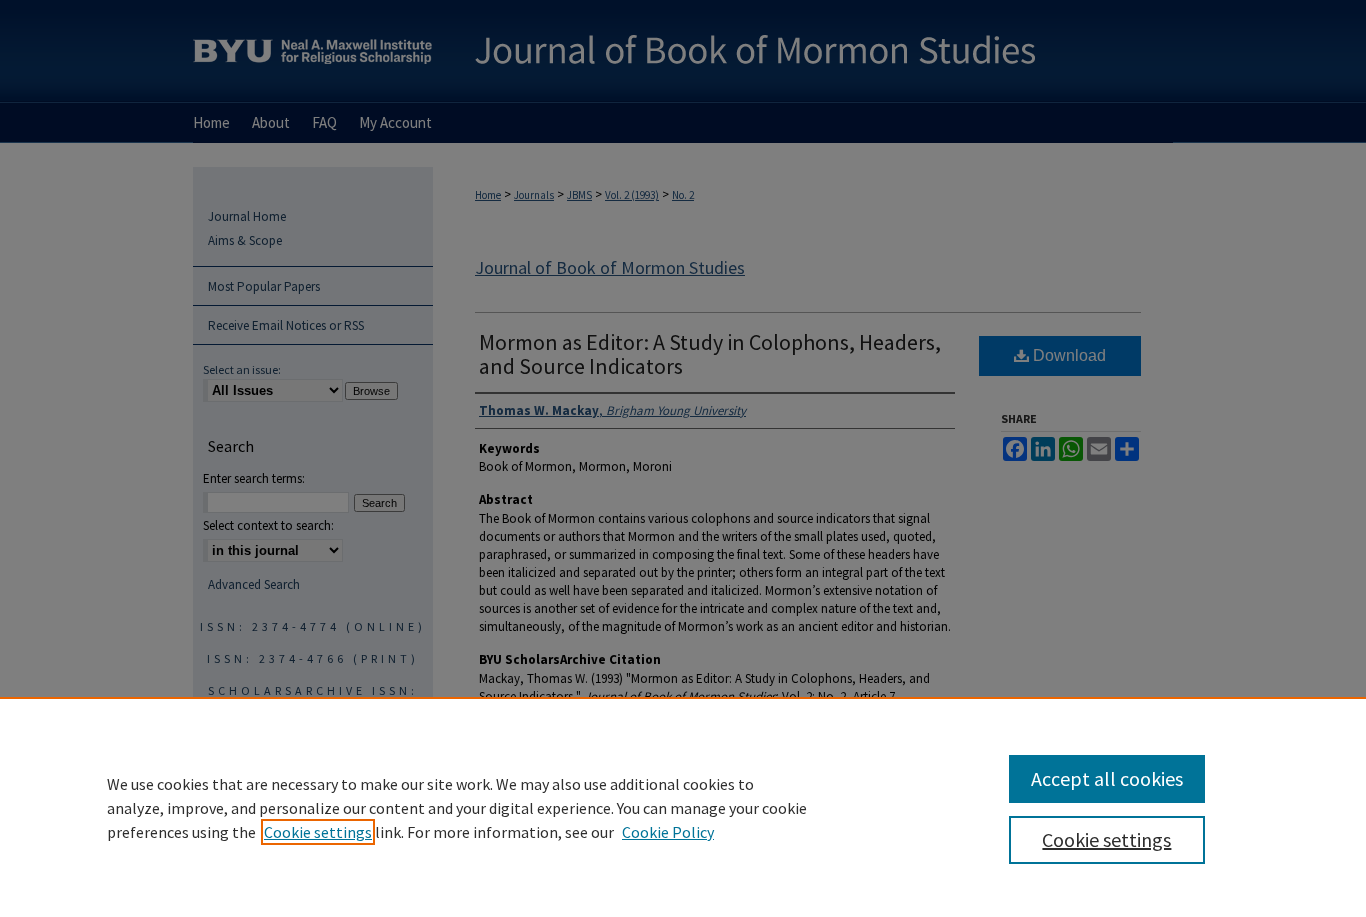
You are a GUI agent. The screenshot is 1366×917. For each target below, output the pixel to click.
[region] (683, 807)
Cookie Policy (668, 832)
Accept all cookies (1107, 778)
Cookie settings (318, 832)
